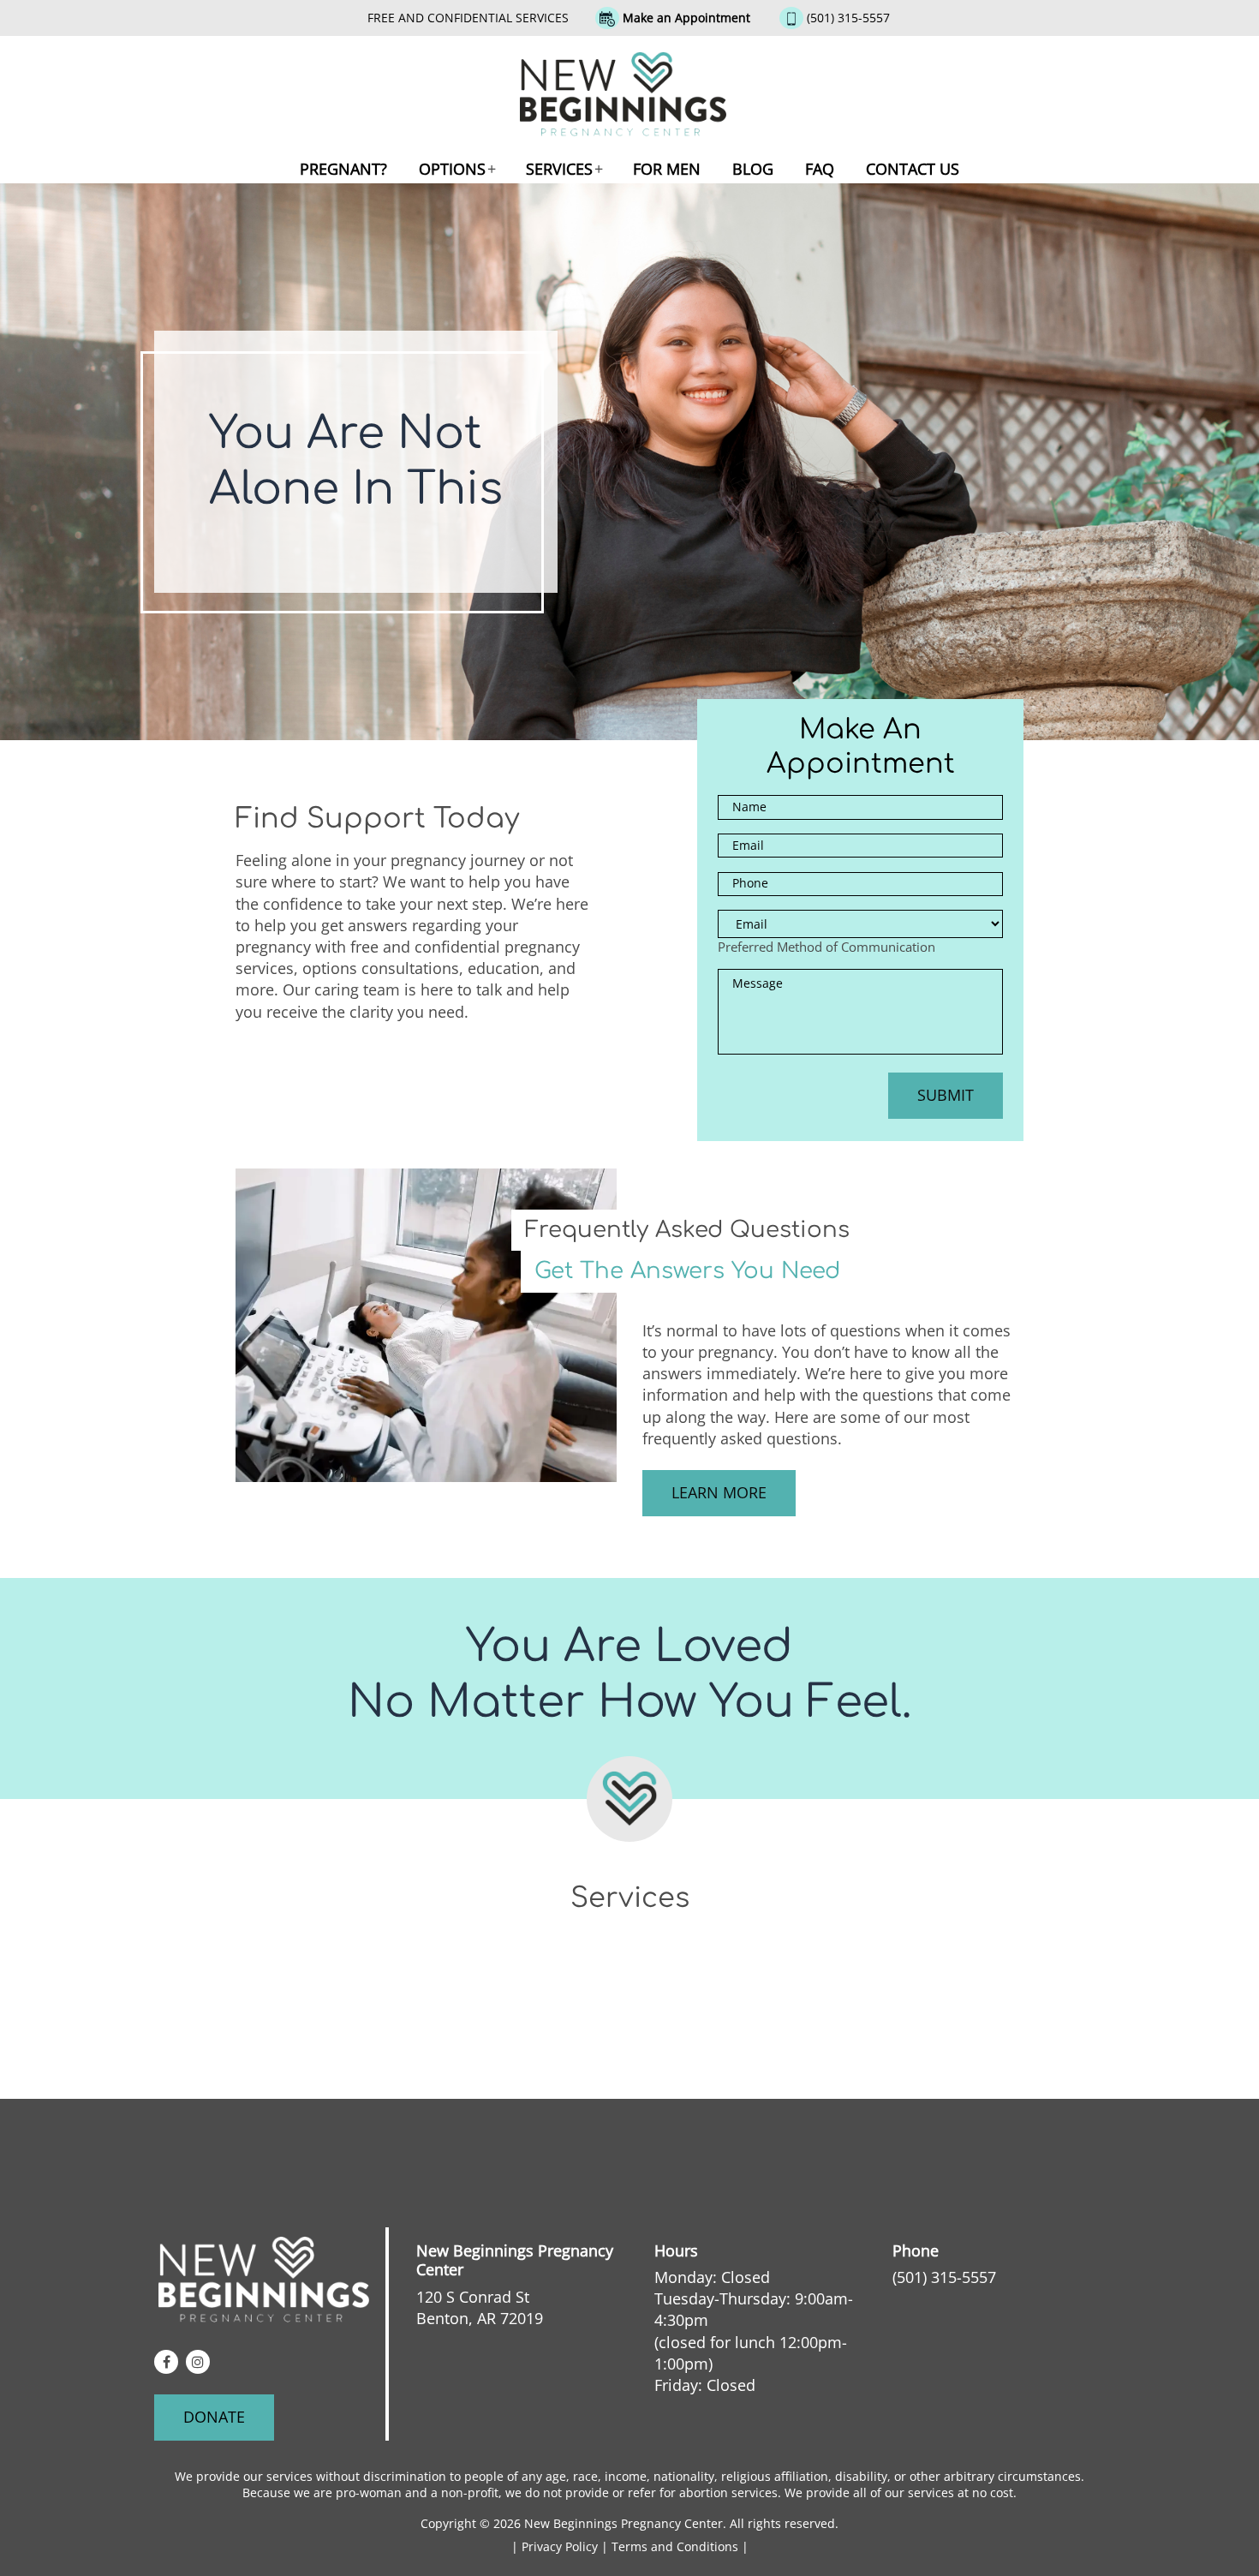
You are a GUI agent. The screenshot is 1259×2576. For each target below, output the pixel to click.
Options (452, 169)
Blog (753, 169)
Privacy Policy (561, 2546)
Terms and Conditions (677, 2546)
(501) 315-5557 (848, 18)
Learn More (719, 1492)
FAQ (820, 169)
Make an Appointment (686, 18)
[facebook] (166, 2362)
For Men (667, 169)
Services (559, 169)
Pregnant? (343, 169)
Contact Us (913, 169)
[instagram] (198, 2362)
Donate (214, 2417)
